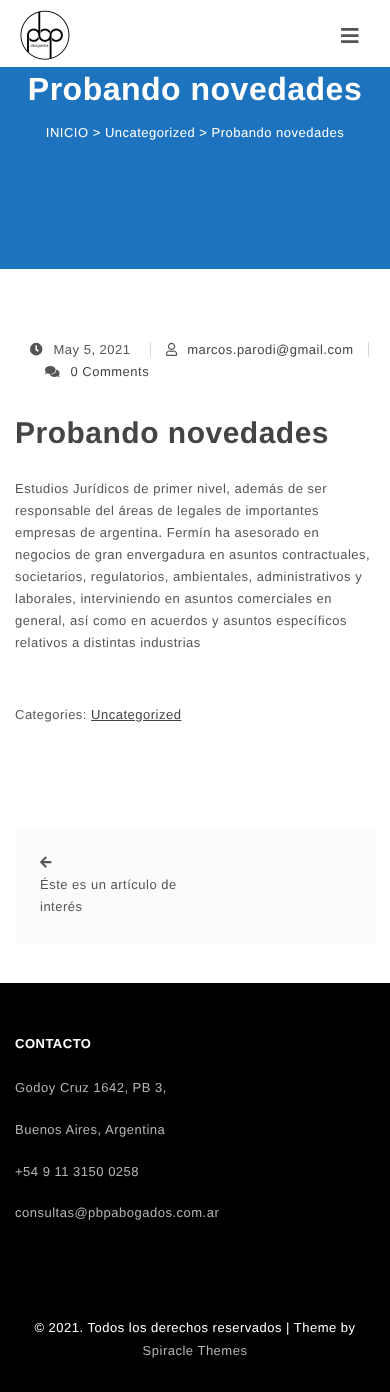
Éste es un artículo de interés (108, 895)
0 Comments (110, 371)
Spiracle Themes (195, 1350)
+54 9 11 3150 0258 (77, 1171)
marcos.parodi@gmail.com (270, 349)
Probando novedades (172, 433)
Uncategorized (136, 714)
